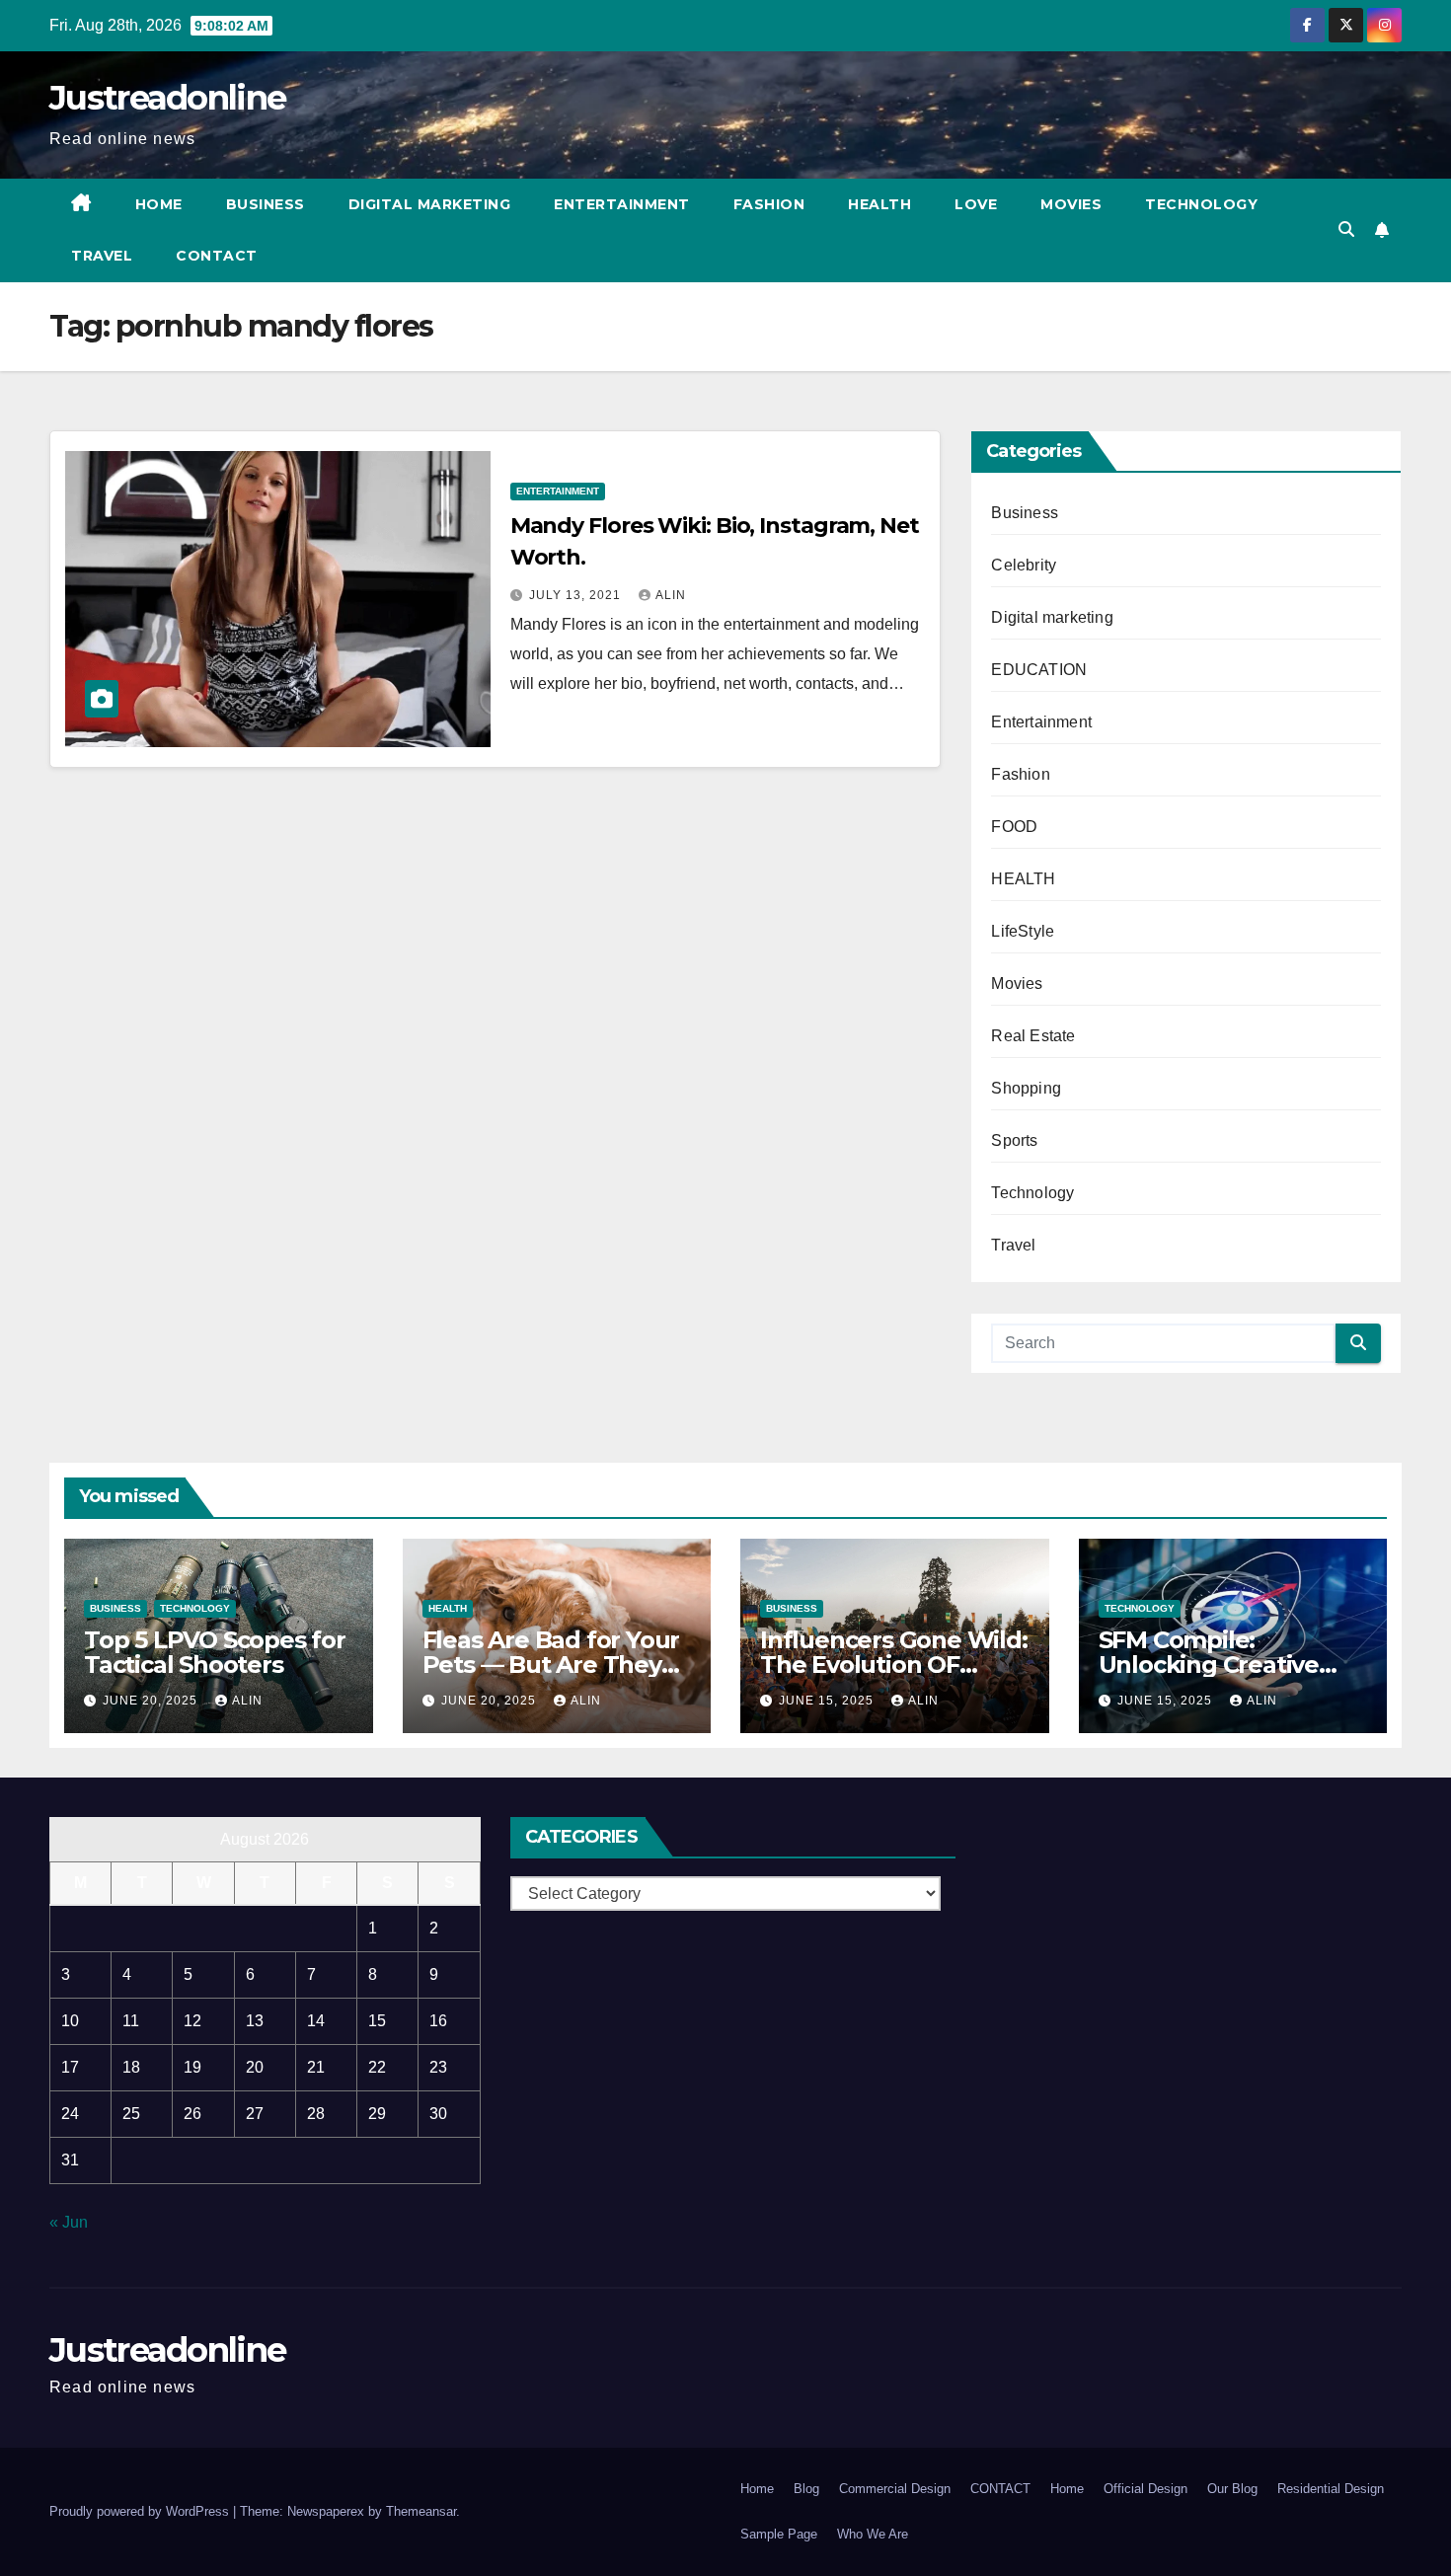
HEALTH (1023, 879)
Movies (1071, 204)
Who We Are (873, 2534)
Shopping (1026, 1088)
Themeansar (421, 2511)
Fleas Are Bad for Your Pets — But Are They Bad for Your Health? (551, 1665)
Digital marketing (430, 204)
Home (159, 204)
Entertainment (622, 204)
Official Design (1146, 2489)
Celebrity (1024, 565)
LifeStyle (1023, 931)
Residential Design (1331, 2489)
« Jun (69, 2222)
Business (266, 204)
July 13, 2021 (577, 595)
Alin (671, 595)
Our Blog (1232, 2489)
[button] (1346, 229)
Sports (1014, 1140)
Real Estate (1033, 1036)
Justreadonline (167, 98)
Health (879, 204)
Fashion (769, 204)
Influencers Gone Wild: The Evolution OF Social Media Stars (894, 1665)
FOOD (1014, 827)
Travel (102, 256)
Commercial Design (895, 2489)
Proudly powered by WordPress (141, 2511)
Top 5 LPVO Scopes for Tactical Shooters (215, 1652)
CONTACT (217, 256)
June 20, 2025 (152, 1701)
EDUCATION (1039, 670)
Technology (1201, 204)
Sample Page (779, 2534)
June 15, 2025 (828, 1701)
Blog (806, 2489)
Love (976, 204)
